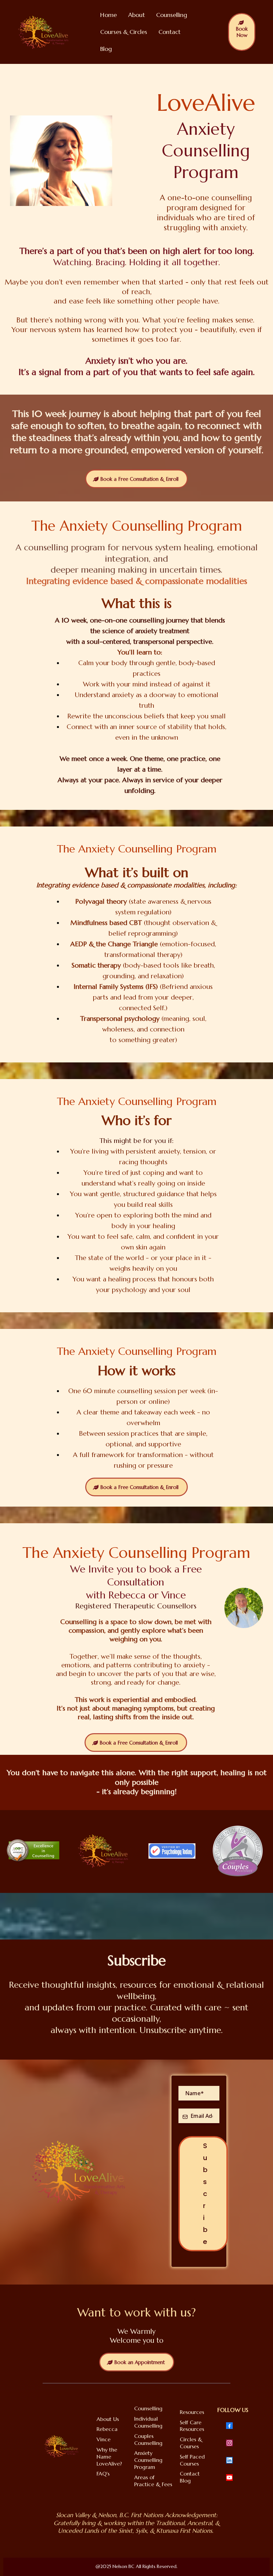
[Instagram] (229, 2443)
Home (109, 15)
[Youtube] (229, 2478)
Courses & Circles (124, 32)
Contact (169, 32)
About (136, 15)
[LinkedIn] (229, 2460)
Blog (106, 49)
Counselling (172, 15)
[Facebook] (229, 2426)
